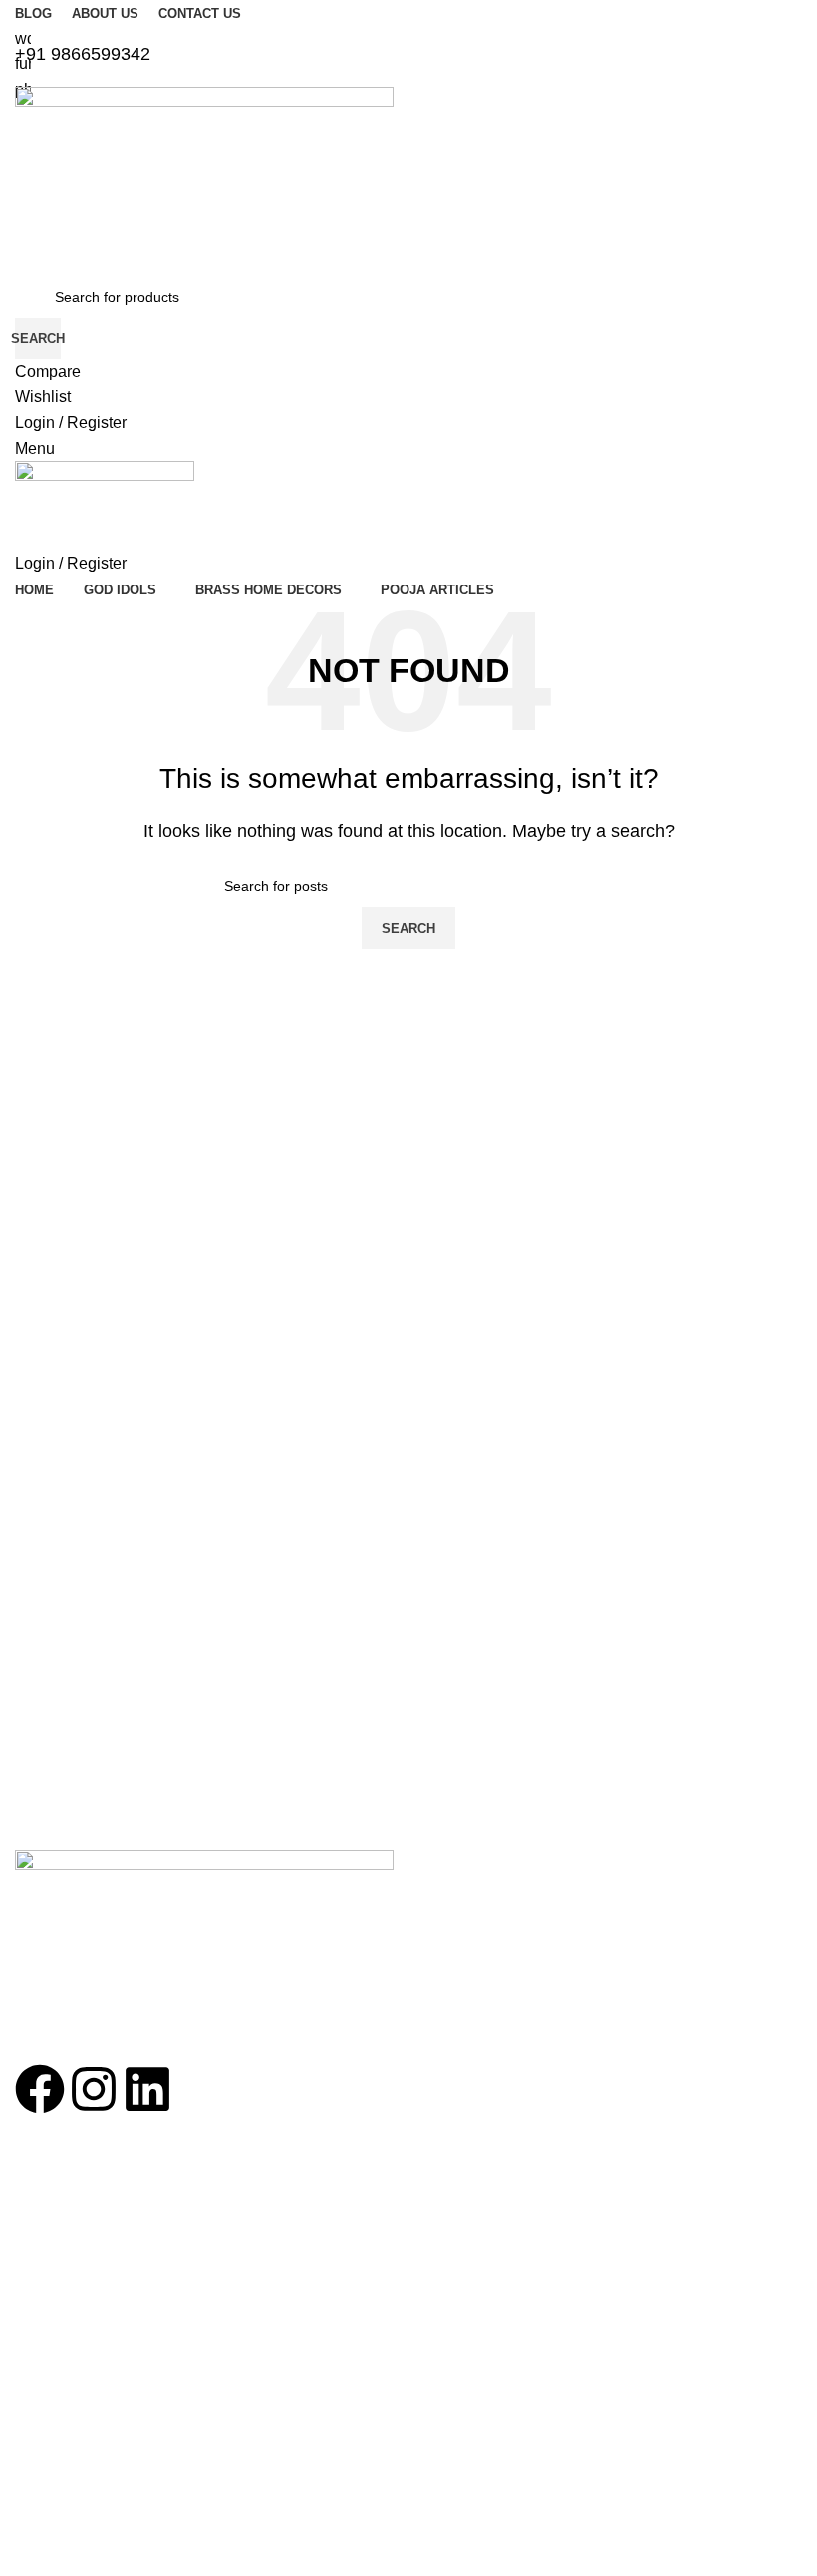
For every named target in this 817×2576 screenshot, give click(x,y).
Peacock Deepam (71, 2376)
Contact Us (50, 2224)
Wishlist (39, 2291)
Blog (29, 2257)
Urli (25, 2478)
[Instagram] (94, 2089)
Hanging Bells (58, 2411)
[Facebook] (40, 2089)
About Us (44, 2190)
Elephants (46, 2445)
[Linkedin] (147, 2089)
